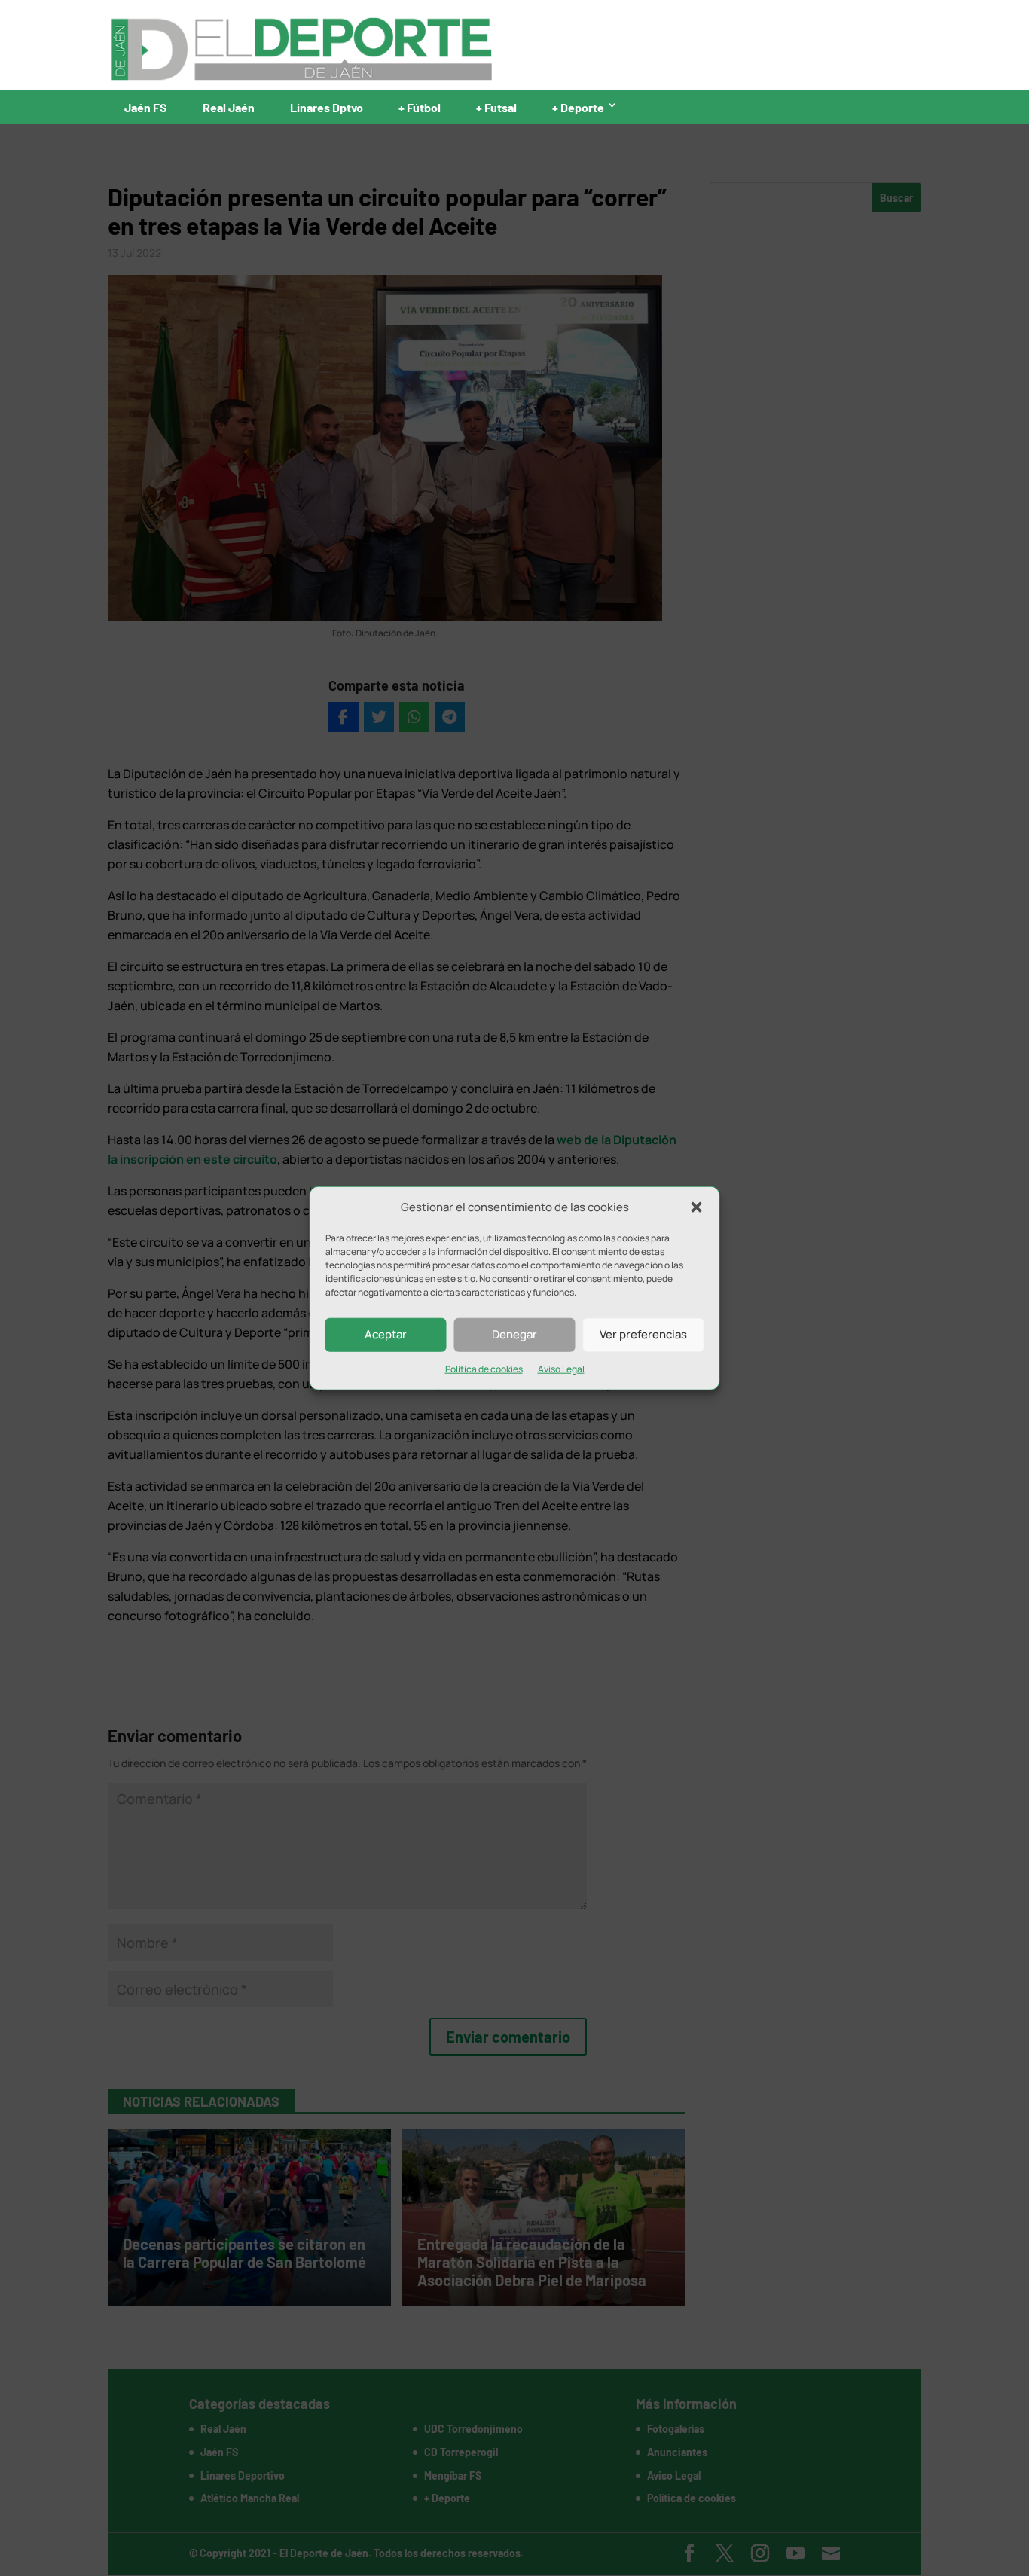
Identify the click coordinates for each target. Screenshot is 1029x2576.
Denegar (514, 1334)
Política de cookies (484, 1369)
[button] (697, 1207)
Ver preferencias (643, 1334)
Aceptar (386, 1334)
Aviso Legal (561, 1369)
